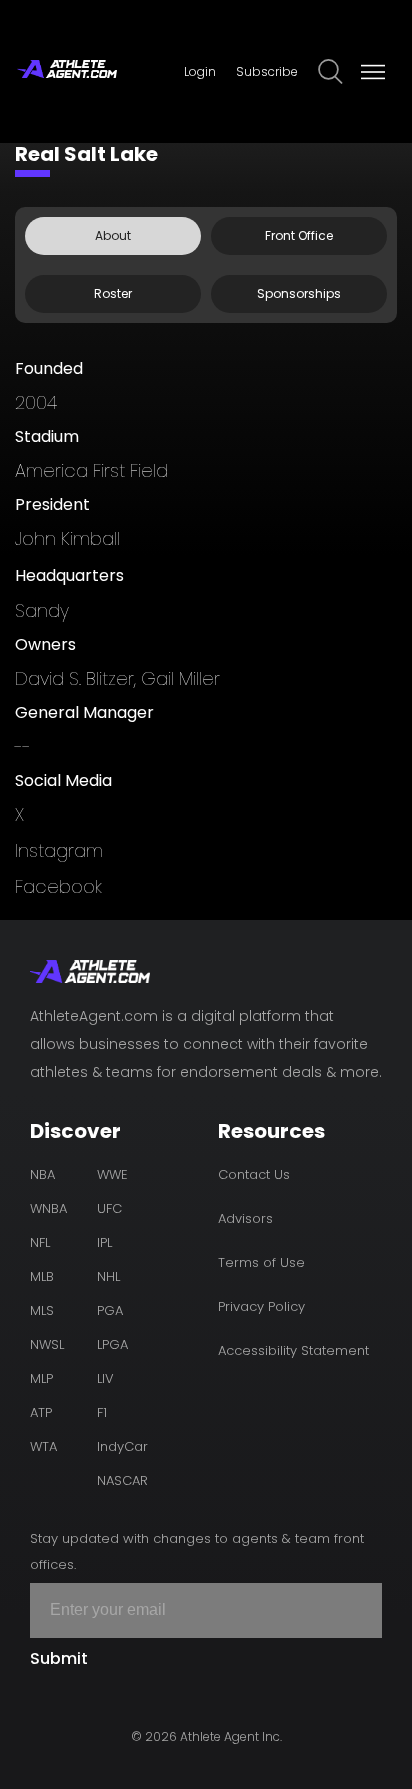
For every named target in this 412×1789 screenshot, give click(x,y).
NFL (40, 1242)
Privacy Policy (261, 1306)
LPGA (112, 1344)
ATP (41, 1412)
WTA (43, 1446)
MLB (42, 1276)
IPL (104, 1242)
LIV (105, 1378)
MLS (42, 1310)
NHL (108, 1276)
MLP (41, 1378)
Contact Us (254, 1174)
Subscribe (267, 71)
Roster (113, 293)
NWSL (47, 1344)
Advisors (245, 1218)
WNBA (48, 1208)
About (113, 235)
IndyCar (122, 1446)
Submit (59, 1658)
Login (200, 71)
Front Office (299, 235)
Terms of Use (261, 1262)
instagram (59, 850)
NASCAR (122, 1480)
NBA (42, 1174)
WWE (112, 1174)
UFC (109, 1208)
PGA (110, 1310)
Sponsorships (299, 293)
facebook (58, 886)
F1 (102, 1412)
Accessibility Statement (293, 1350)
